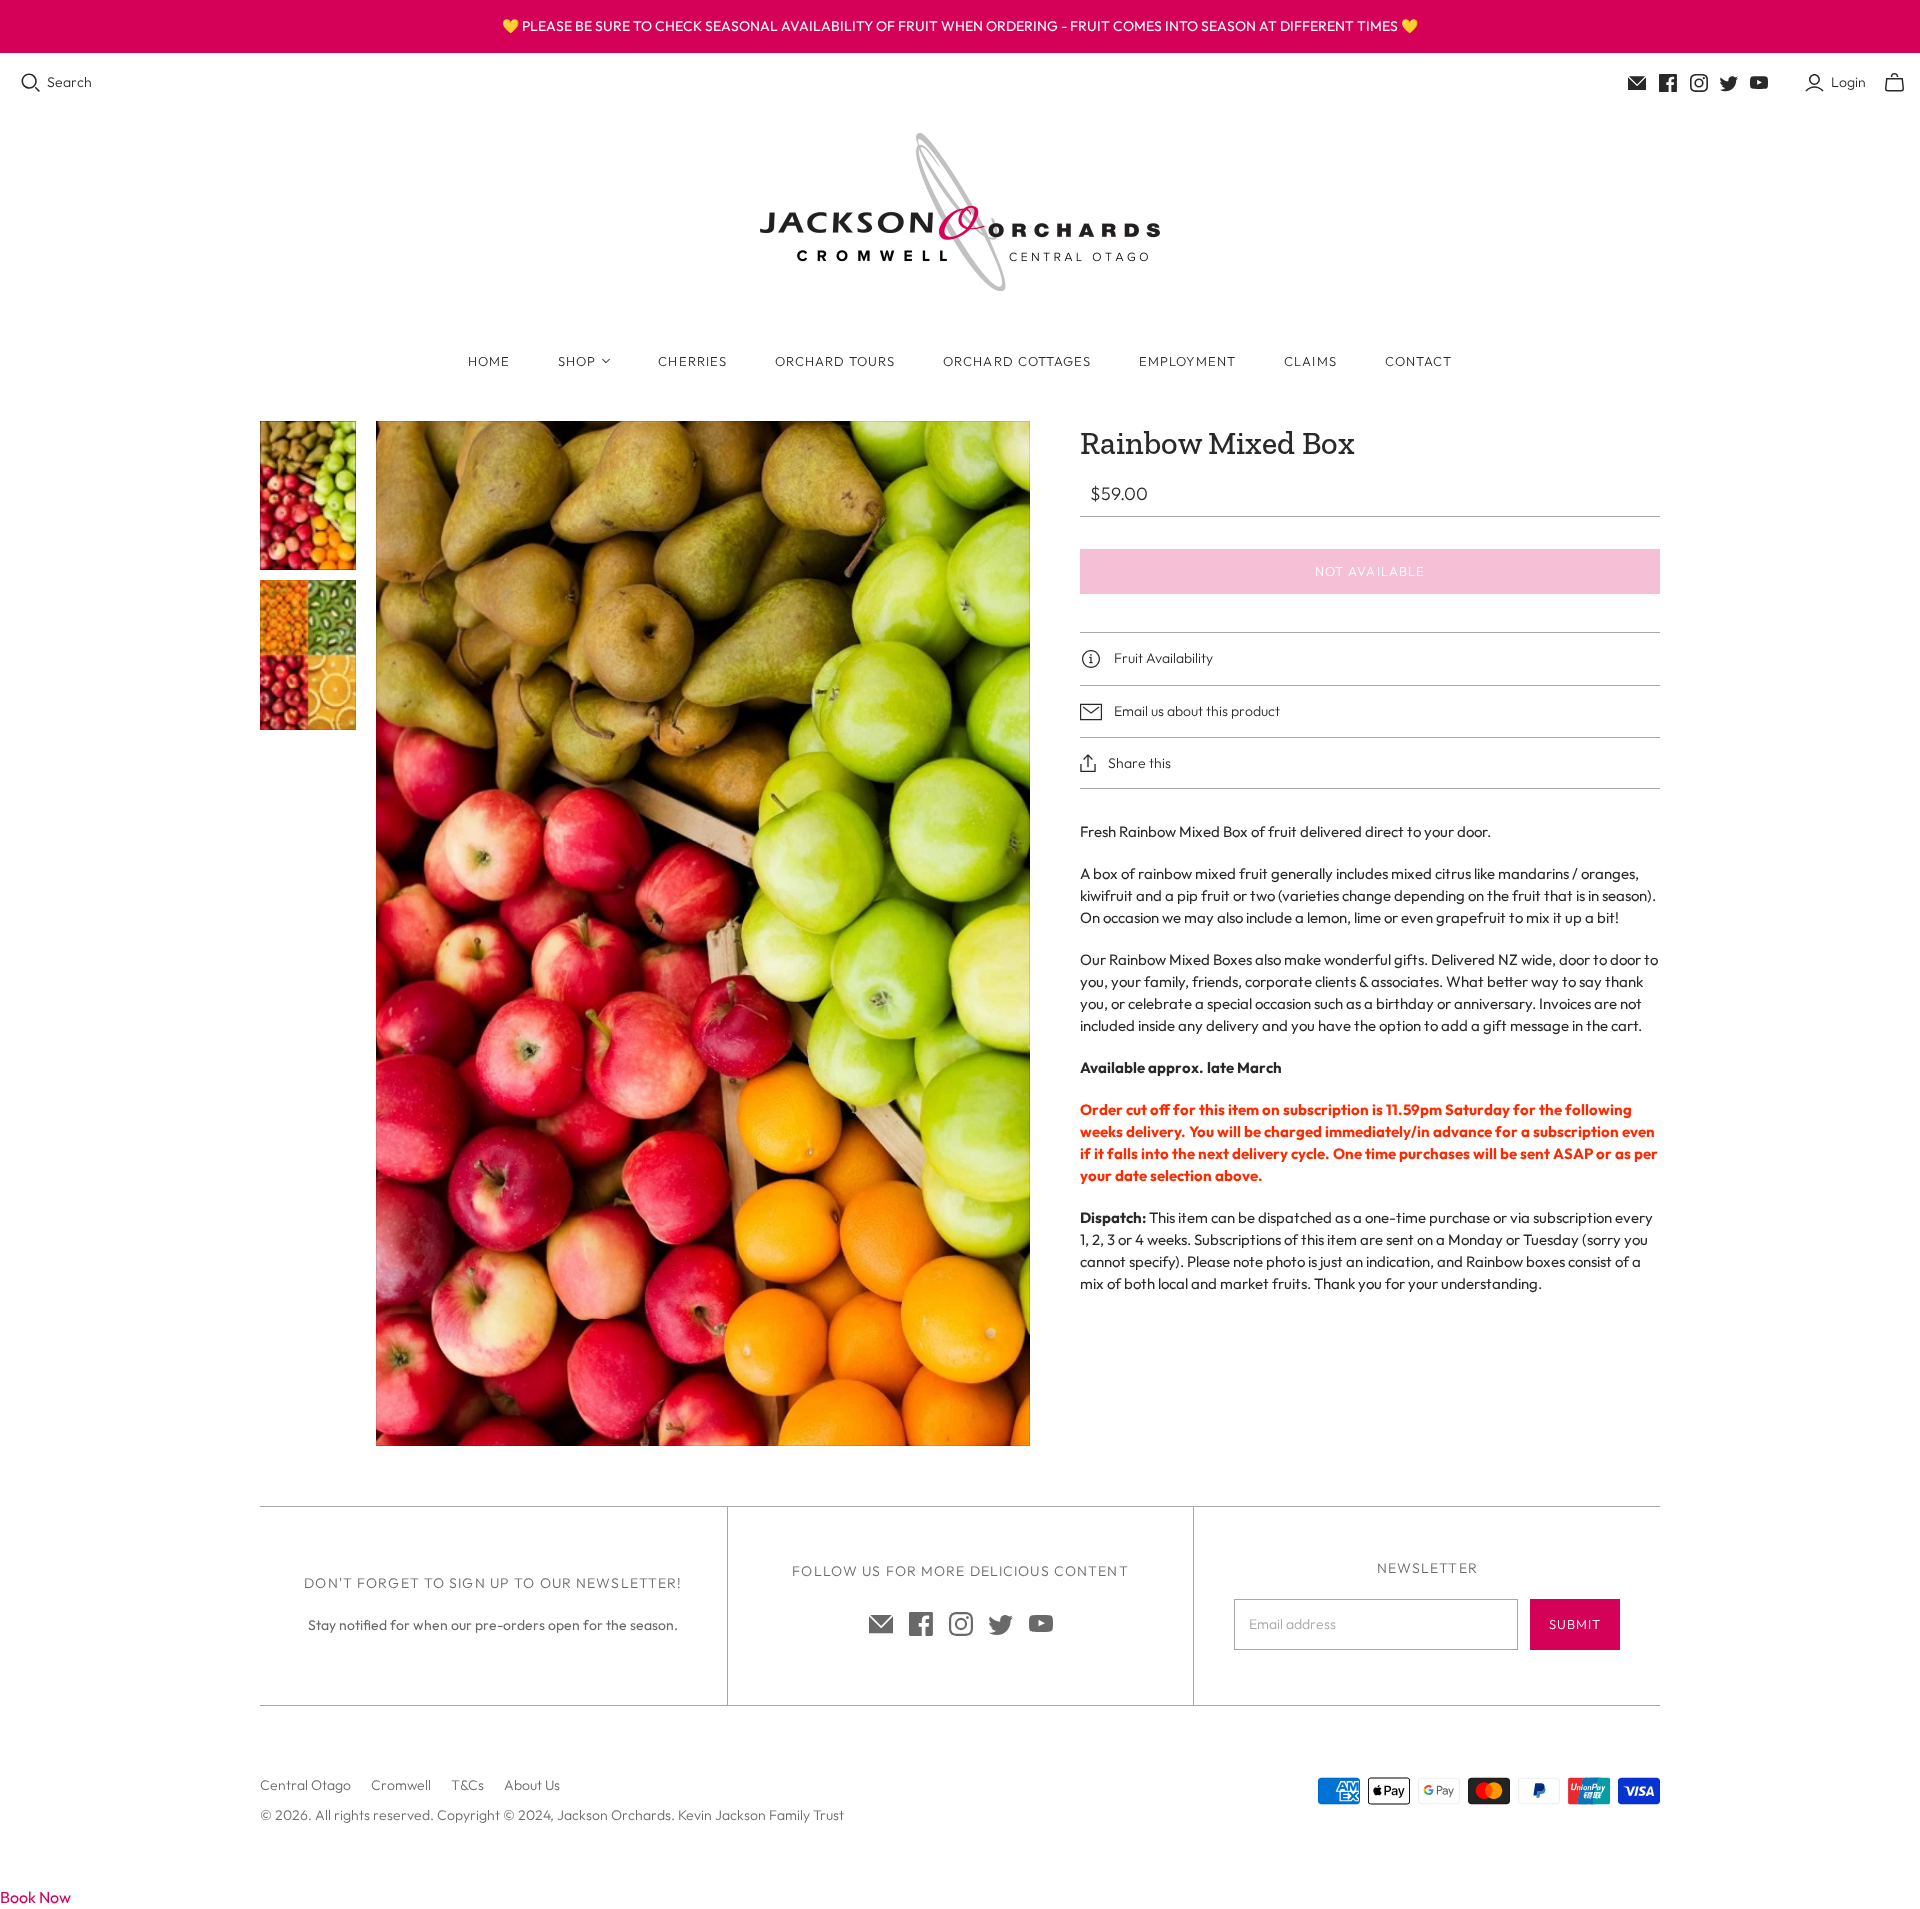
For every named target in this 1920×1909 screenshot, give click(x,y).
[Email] (1637, 83)
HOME (489, 361)
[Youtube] (1759, 83)
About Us (532, 1785)
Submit (1575, 1624)
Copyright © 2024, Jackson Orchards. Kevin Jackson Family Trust (640, 1815)
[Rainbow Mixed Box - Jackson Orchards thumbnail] (308, 495)
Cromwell (401, 1785)
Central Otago (305, 1785)
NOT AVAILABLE (1370, 571)
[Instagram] (1699, 83)
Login (1848, 82)
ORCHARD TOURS (835, 361)
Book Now (35, 1897)
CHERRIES (692, 361)
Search (69, 82)
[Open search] (31, 83)
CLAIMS (1310, 361)
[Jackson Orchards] (960, 212)
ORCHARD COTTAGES (1017, 361)
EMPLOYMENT (1187, 361)
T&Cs (467, 1785)
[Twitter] (1729, 83)
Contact (1418, 361)
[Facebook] (1668, 83)
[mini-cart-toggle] (1894, 83)
